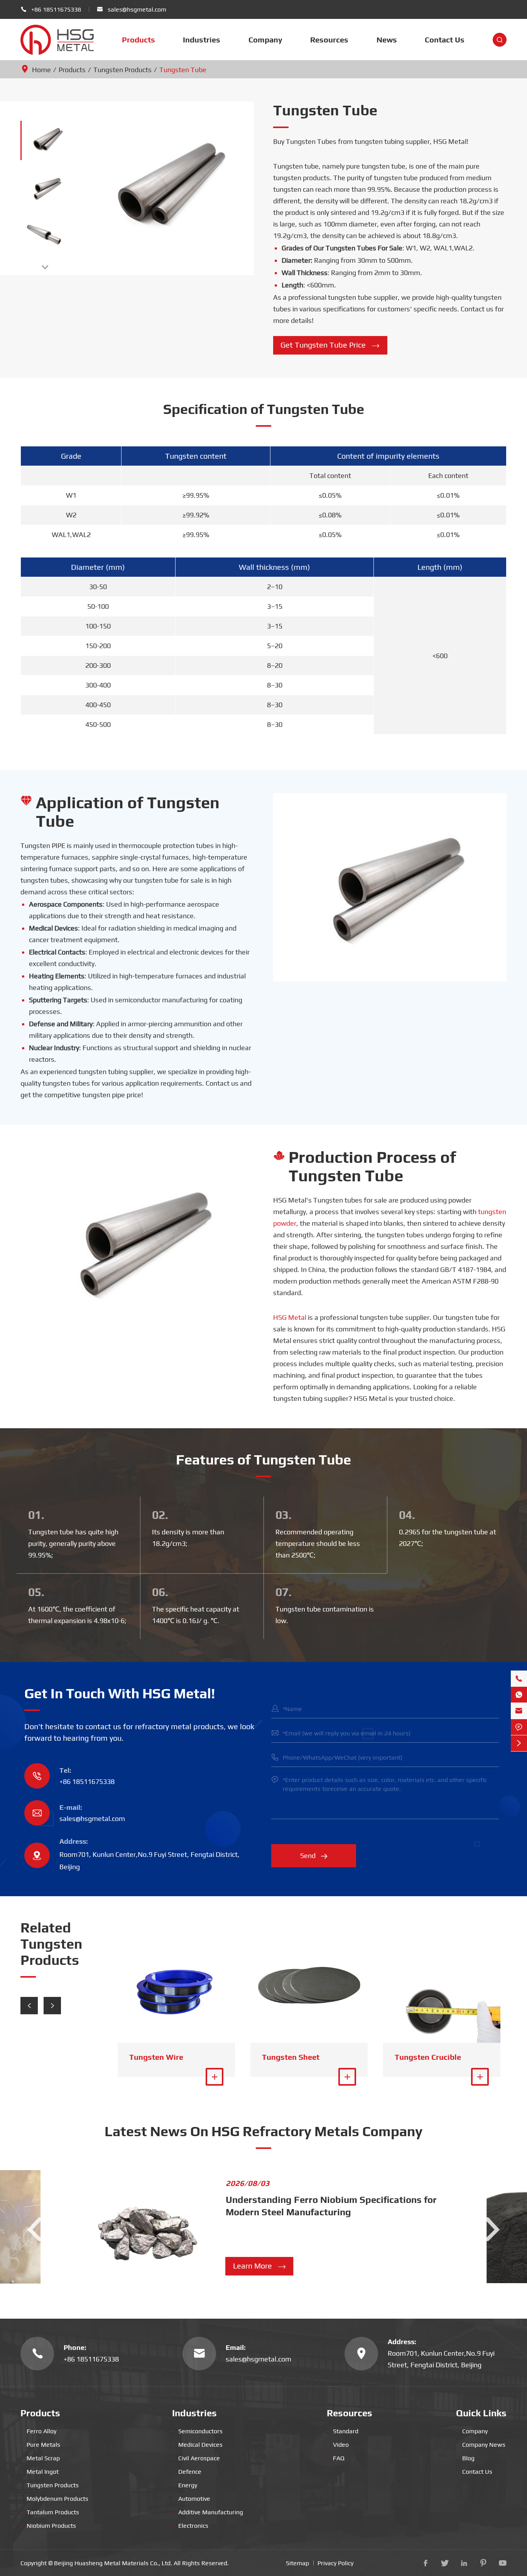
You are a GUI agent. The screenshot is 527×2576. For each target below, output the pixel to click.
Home (41, 70)
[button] (29, 2006)
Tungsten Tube (183, 70)
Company (265, 40)
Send (314, 1856)
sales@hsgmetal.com (137, 9)
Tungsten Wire (156, 2057)
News (387, 40)
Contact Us (445, 40)
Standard (343, 2431)
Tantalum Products (50, 2512)
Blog (465, 2458)
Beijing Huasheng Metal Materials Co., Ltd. (113, 2563)
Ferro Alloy (38, 2431)
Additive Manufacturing (208, 2512)
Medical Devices (197, 2445)
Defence (187, 2472)
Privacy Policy (335, 2563)
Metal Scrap (40, 2458)
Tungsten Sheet (291, 2057)
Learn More (260, 2266)
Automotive (191, 2499)
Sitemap (297, 2563)
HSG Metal (290, 1317)
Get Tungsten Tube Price (330, 345)
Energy (185, 2485)
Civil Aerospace (196, 2458)
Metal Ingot (40, 2472)
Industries (202, 40)
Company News (481, 2445)
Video (338, 2445)
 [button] (45, 267)
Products (139, 40)
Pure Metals (40, 2445)
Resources (329, 40)
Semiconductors (197, 2431)
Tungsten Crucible (428, 2057)
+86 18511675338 (56, 9)
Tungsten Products (122, 70)
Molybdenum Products (54, 2499)
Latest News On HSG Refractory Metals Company (263, 2131)
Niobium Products (48, 2526)
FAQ (336, 2458)
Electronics (190, 2526)
